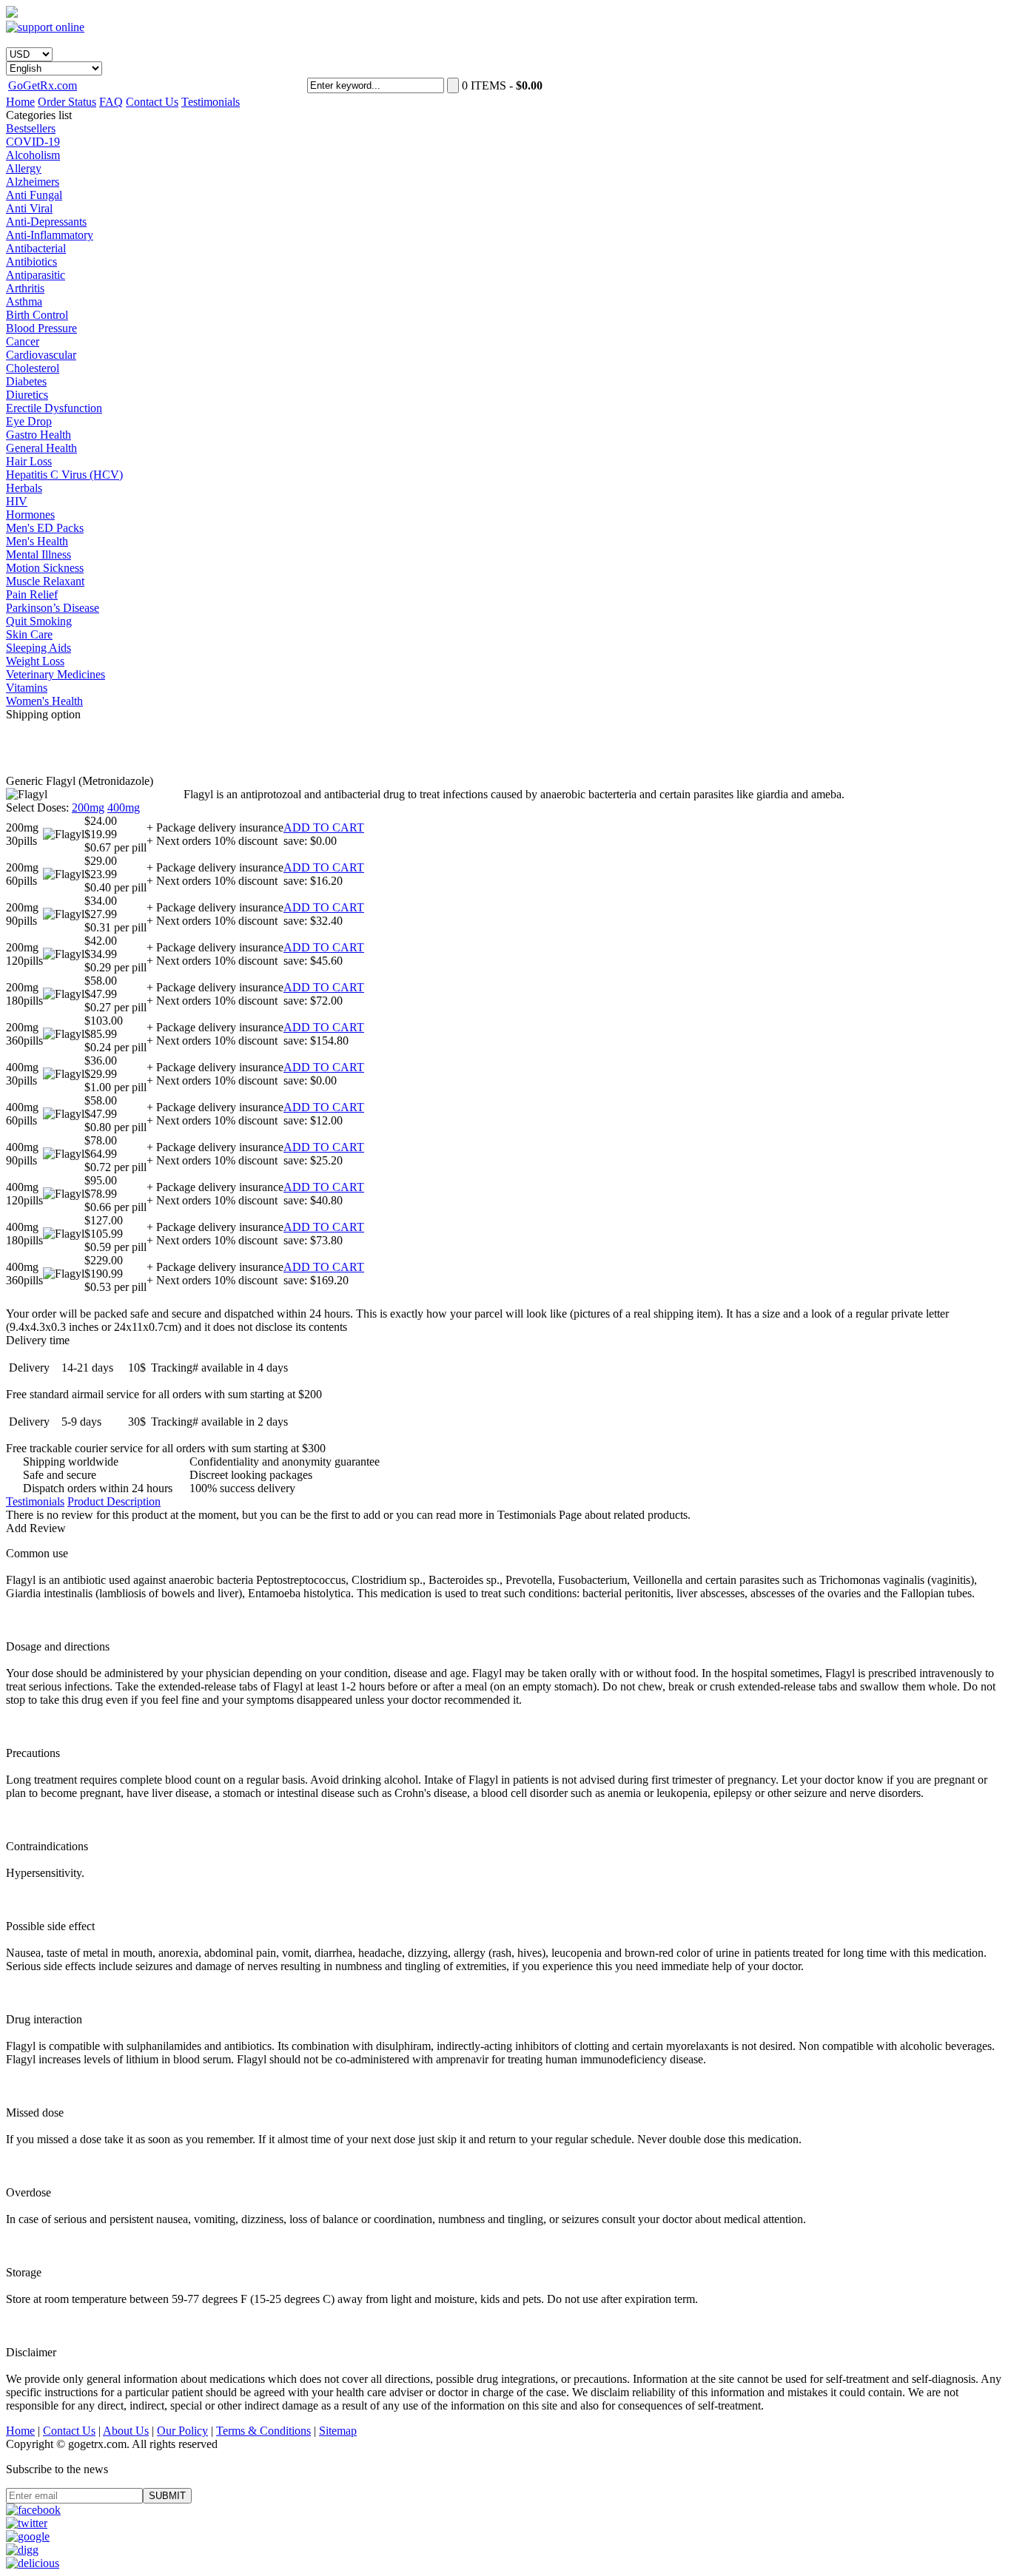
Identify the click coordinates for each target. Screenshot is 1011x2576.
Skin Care (29, 634)
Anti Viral (29, 208)
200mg (88, 807)
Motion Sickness (45, 568)
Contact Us (152, 102)
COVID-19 (33, 142)
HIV (17, 501)
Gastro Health (38, 435)
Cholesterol (33, 368)
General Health (41, 448)
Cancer (23, 341)
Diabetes (26, 381)
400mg (124, 807)
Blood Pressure (41, 328)
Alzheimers (33, 182)
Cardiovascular (41, 355)
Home (20, 102)
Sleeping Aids (38, 648)
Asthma (24, 301)
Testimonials (211, 102)
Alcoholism (33, 155)
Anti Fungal (34, 195)
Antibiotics (31, 262)
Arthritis (25, 288)
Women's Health (44, 701)
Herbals (24, 488)
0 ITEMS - (502, 85)
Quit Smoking (39, 621)
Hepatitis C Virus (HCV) (64, 475)
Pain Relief (32, 594)
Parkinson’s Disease (53, 608)
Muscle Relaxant (45, 581)
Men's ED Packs (45, 528)
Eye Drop (29, 421)
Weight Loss (35, 661)
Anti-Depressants (46, 222)
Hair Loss (29, 461)
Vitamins (27, 688)
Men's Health (37, 541)
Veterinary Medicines (56, 674)
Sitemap (338, 2431)
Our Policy (182, 2431)
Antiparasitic (36, 275)
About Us (126, 2431)
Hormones (30, 515)
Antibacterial (36, 248)
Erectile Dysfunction (54, 408)
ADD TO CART (324, 827)
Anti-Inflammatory (50, 235)
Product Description (114, 1501)
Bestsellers (31, 128)
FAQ (111, 102)
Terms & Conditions (263, 2431)
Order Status (67, 102)
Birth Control (37, 315)
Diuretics (27, 395)
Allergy (24, 168)
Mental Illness (38, 554)
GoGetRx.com (43, 85)
